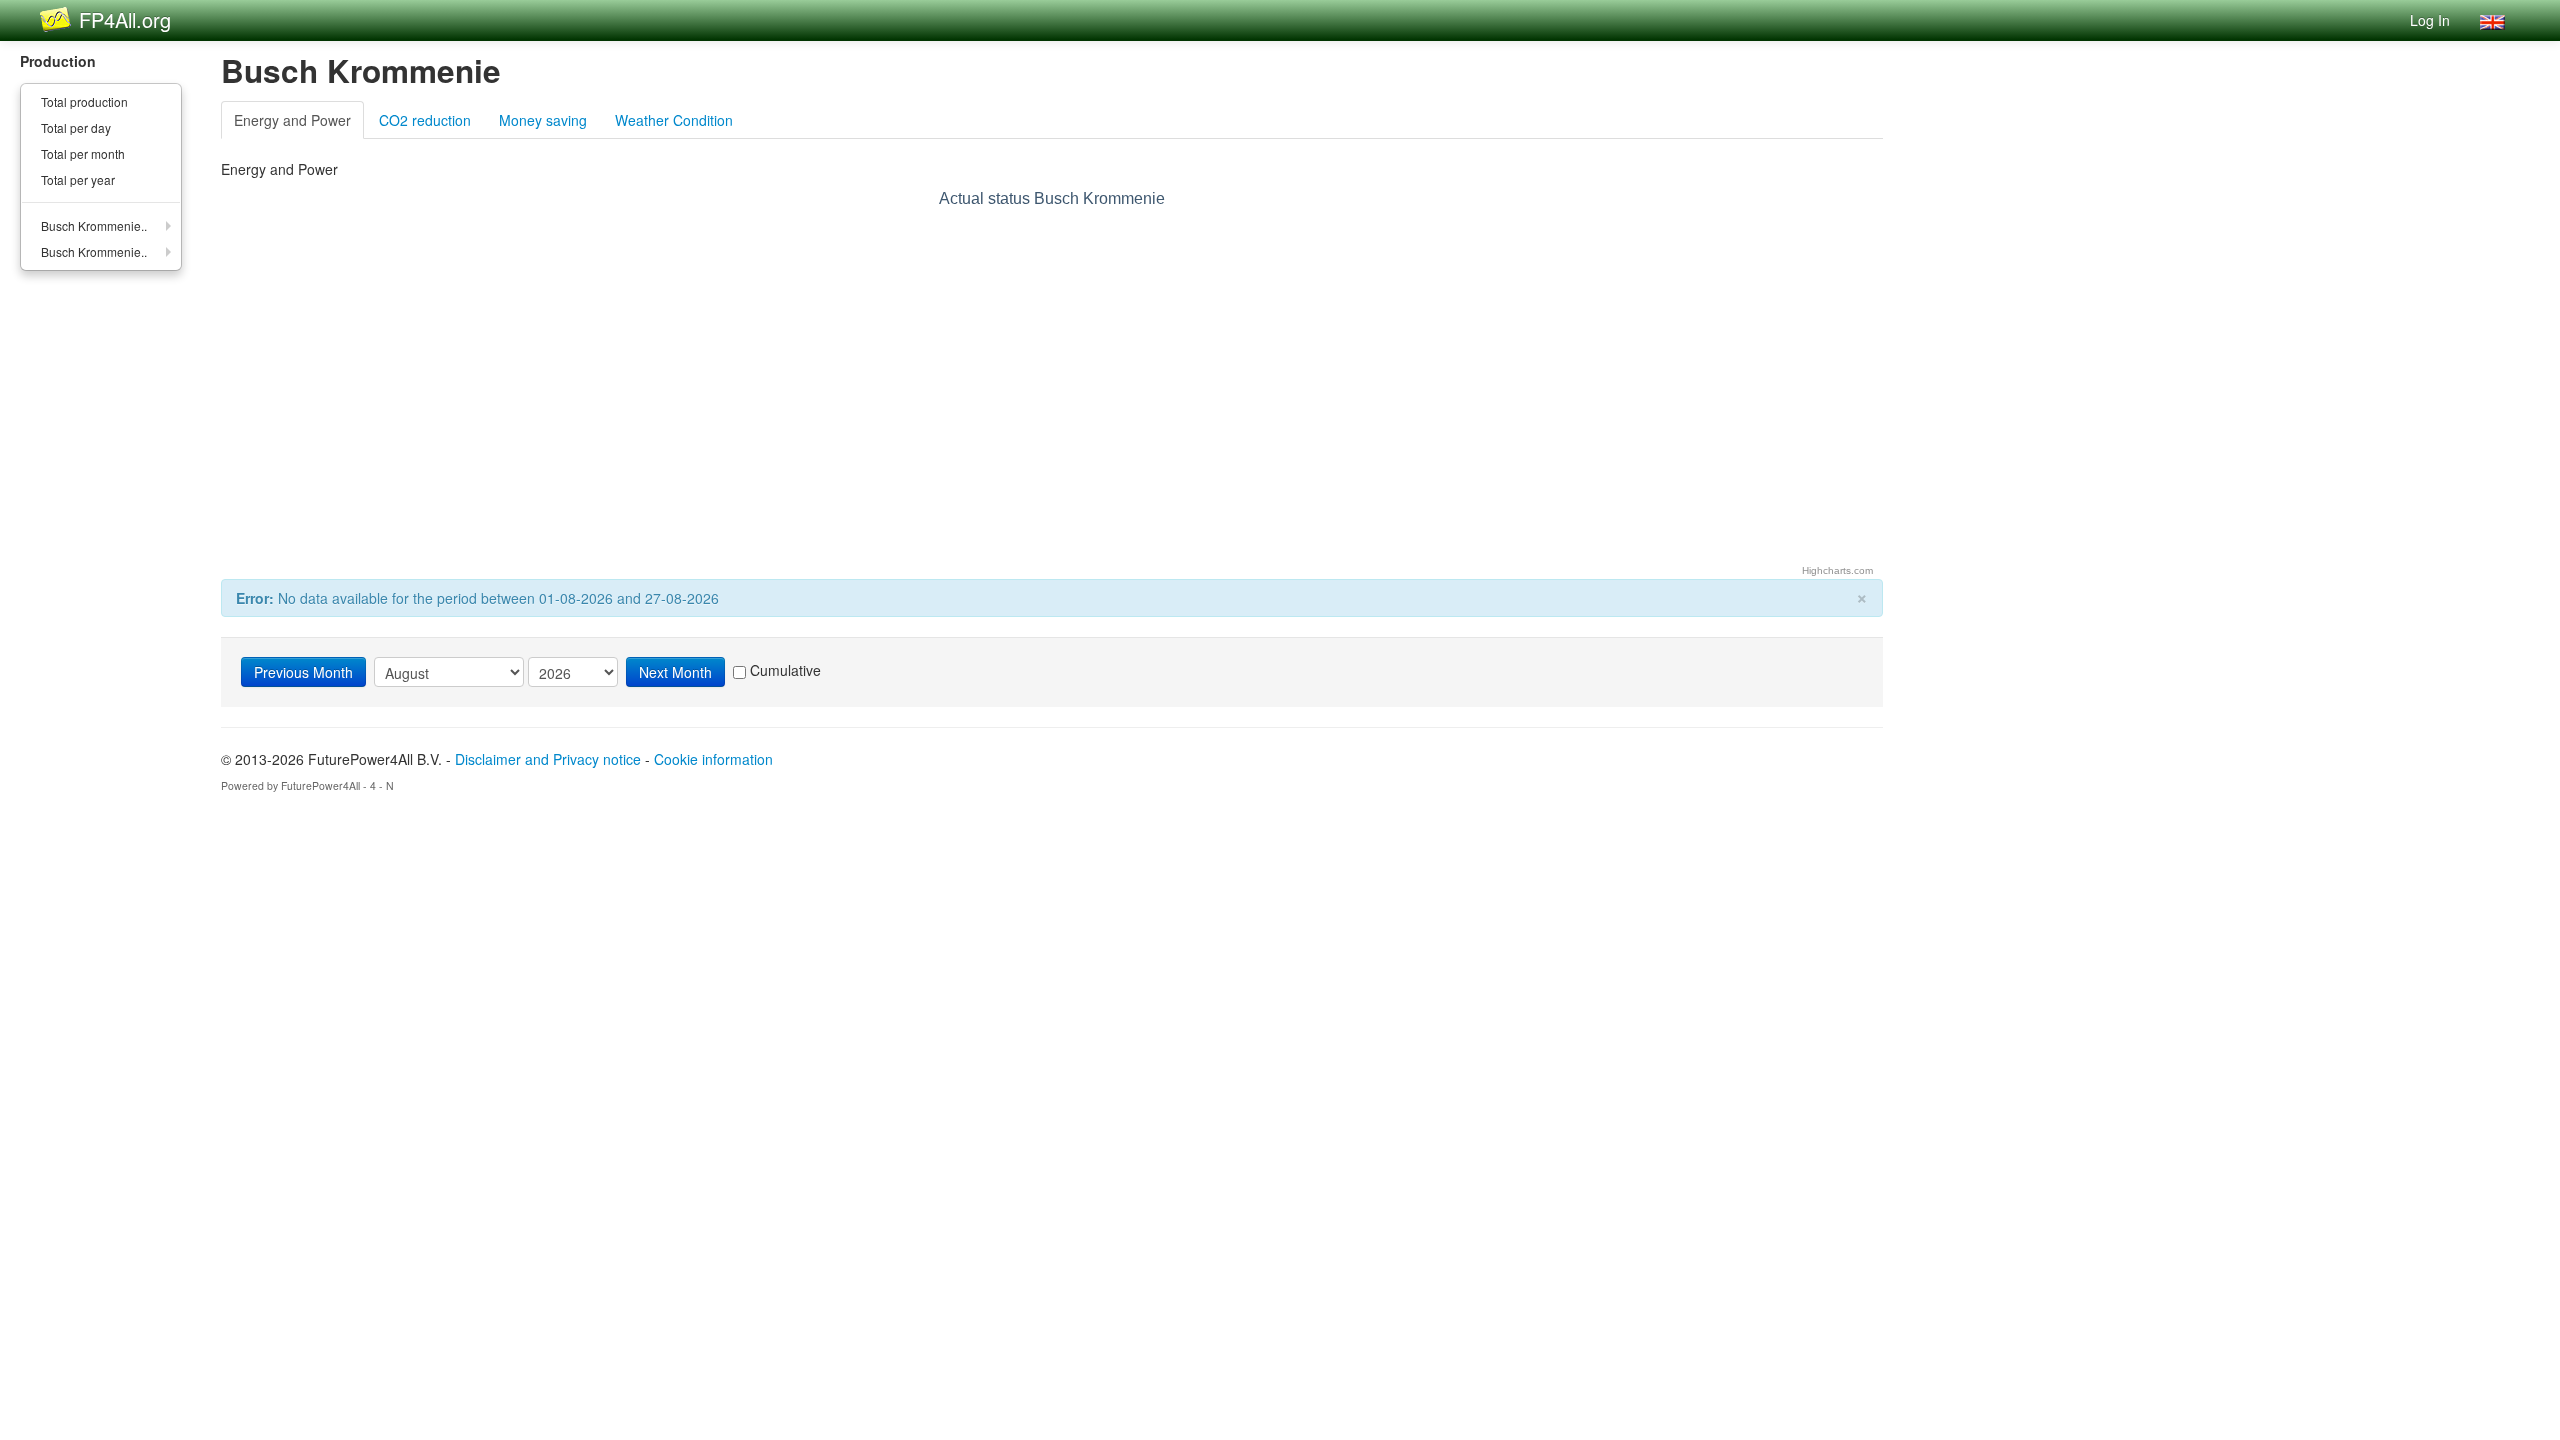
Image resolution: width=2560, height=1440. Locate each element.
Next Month (675, 672)
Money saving (543, 120)
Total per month (83, 153)
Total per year (78, 179)
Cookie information (713, 759)
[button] (2492, 20)
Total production (84, 101)
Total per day (76, 127)
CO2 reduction (425, 120)
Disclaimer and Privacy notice (548, 759)
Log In (2430, 20)
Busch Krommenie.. (94, 225)
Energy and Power (292, 120)
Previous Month (303, 672)
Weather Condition (674, 120)
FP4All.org (125, 19)
